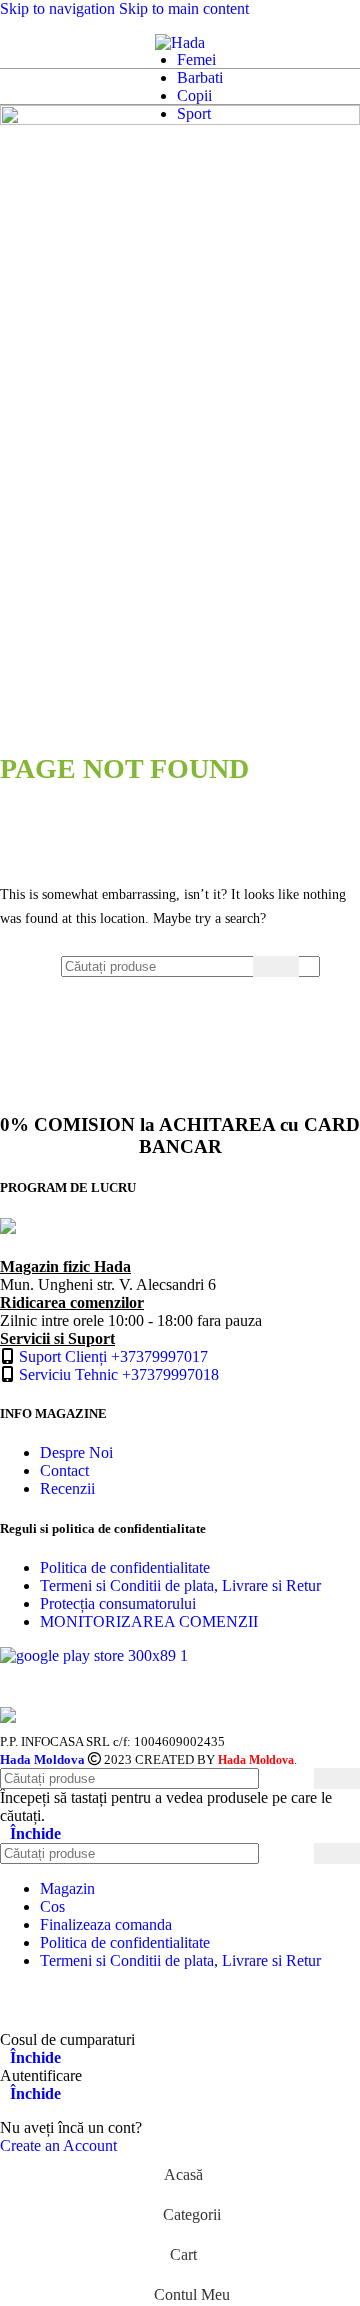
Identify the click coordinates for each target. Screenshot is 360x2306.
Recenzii (67, 1488)
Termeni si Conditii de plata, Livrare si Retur (180, 1585)
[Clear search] (238, 966)
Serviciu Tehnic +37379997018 (119, 1374)
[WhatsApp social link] (93, 2000)
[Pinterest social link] (55, 2000)
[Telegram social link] (167, 2000)
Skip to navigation (59, 8)
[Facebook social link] (18, 2000)
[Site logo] (180, 42)
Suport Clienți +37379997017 (113, 1356)
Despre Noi (76, 1452)
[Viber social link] (205, 2000)
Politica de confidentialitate (125, 1567)
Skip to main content (184, 8)
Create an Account (58, 2145)
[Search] (36, 43)
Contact (64, 1470)
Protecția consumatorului (118, 1603)
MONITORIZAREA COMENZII (149, 1621)
